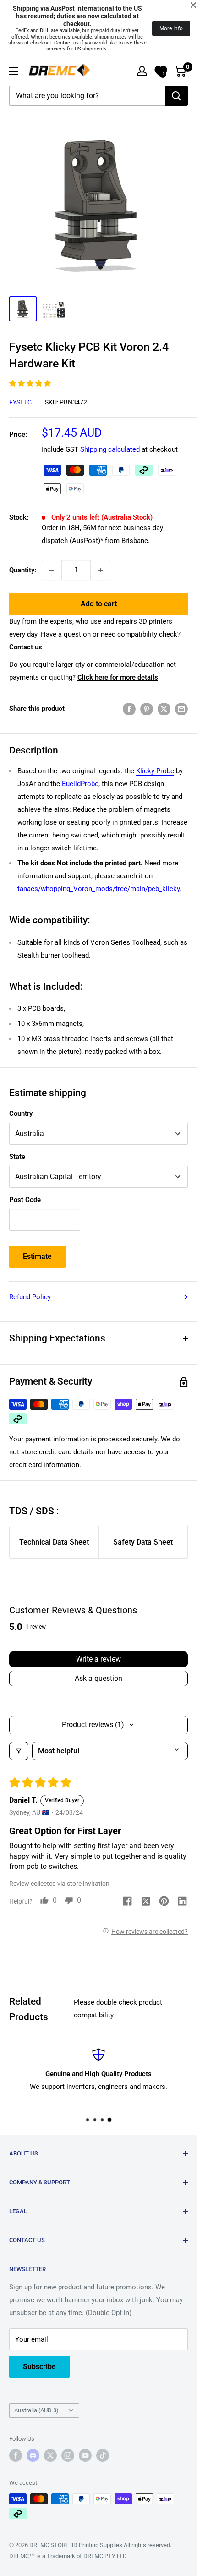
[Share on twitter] (146, 1903)
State (17, 1157)
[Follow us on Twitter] (50, 2455)
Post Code (25, 1200)
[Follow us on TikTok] (103, 2455)
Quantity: (23, 570)
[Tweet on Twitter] (164, 709)
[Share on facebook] (127, 1902)
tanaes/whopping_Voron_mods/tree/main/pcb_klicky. (99, 889)
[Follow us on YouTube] (85, 2455)
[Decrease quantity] (52, 570)
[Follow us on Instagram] (68, 2455)
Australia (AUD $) (36, 2410)
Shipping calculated (110, 449)
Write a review (98, 1659)
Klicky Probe (155, 771)
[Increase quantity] (100, 570)
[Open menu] (14, 71)
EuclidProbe (79, 784)
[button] (30, 383)
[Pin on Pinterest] (147, 709)
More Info (171, 28)
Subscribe (39, 2367)
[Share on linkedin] (182, 1902)
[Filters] (19, 1751)
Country (21, 1113)
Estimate (37, 1256)
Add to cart (99, 604)
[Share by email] (181, 709)
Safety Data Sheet (143, 1542)
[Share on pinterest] (164, 1902)
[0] (180, 71)
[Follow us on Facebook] (16, 2455)
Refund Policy (30, 1297)
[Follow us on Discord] (33, 2455)
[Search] (176, 96)
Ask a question (98, 1678)
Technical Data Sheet (54, 1542)
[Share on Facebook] (129, 709)
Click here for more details (118, 677)
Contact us (26, 647)
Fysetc (20, 402)
